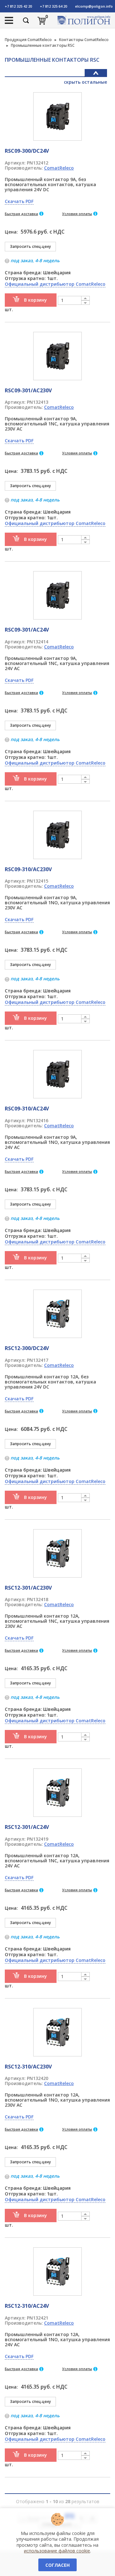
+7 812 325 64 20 (54, 6)
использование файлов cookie (57, 2551)
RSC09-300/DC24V (27, 151)
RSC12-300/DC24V (27, 1348)
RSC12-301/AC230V (28, 1588)
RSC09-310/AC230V (28, 869)
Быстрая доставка (21, 214)
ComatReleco (59, 168)
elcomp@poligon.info (94, 6)
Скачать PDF (19, 201)
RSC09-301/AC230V (28, 390)
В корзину (35, 300)
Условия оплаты (77, 214)
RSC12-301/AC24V (27, 1827)
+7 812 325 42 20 (18, 6)
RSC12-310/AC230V (28, 2067)
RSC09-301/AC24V (27, 630)
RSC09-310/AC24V (27, 1109)
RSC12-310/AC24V (27, 2306)
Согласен (57, 2565)
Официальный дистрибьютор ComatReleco (55, 284)
